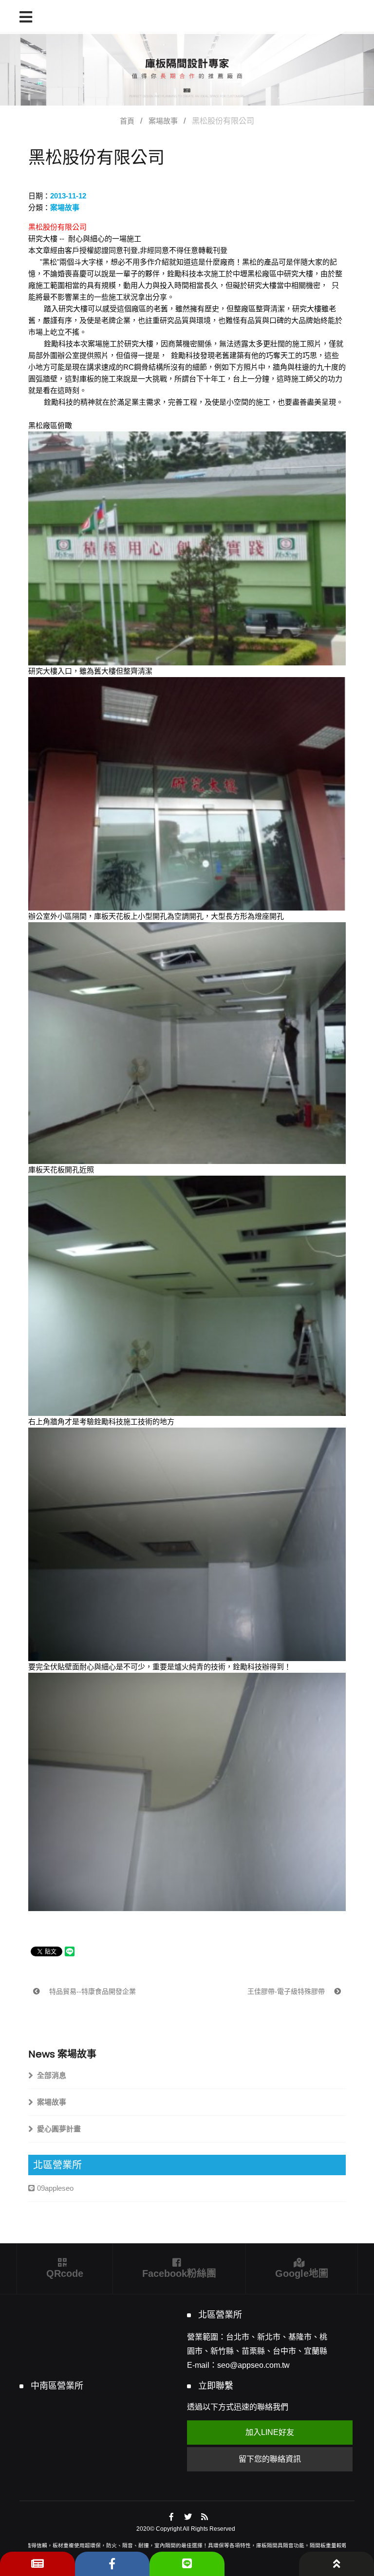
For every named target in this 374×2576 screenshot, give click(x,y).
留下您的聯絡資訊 (270, 2459)
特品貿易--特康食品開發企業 (92, 1991)
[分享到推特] (188, 2517)
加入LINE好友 (270, 2432)
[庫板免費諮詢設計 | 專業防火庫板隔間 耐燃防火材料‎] (187, 69)
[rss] (205, 2517)
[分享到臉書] (172, 2517)
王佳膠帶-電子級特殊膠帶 (287, 1991)
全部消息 (52, 2075)
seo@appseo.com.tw (253, 2365)
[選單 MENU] (26, 17)
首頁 (127, 121)
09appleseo (55, 2188)
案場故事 (163, 121)
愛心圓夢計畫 (59, 2129)
